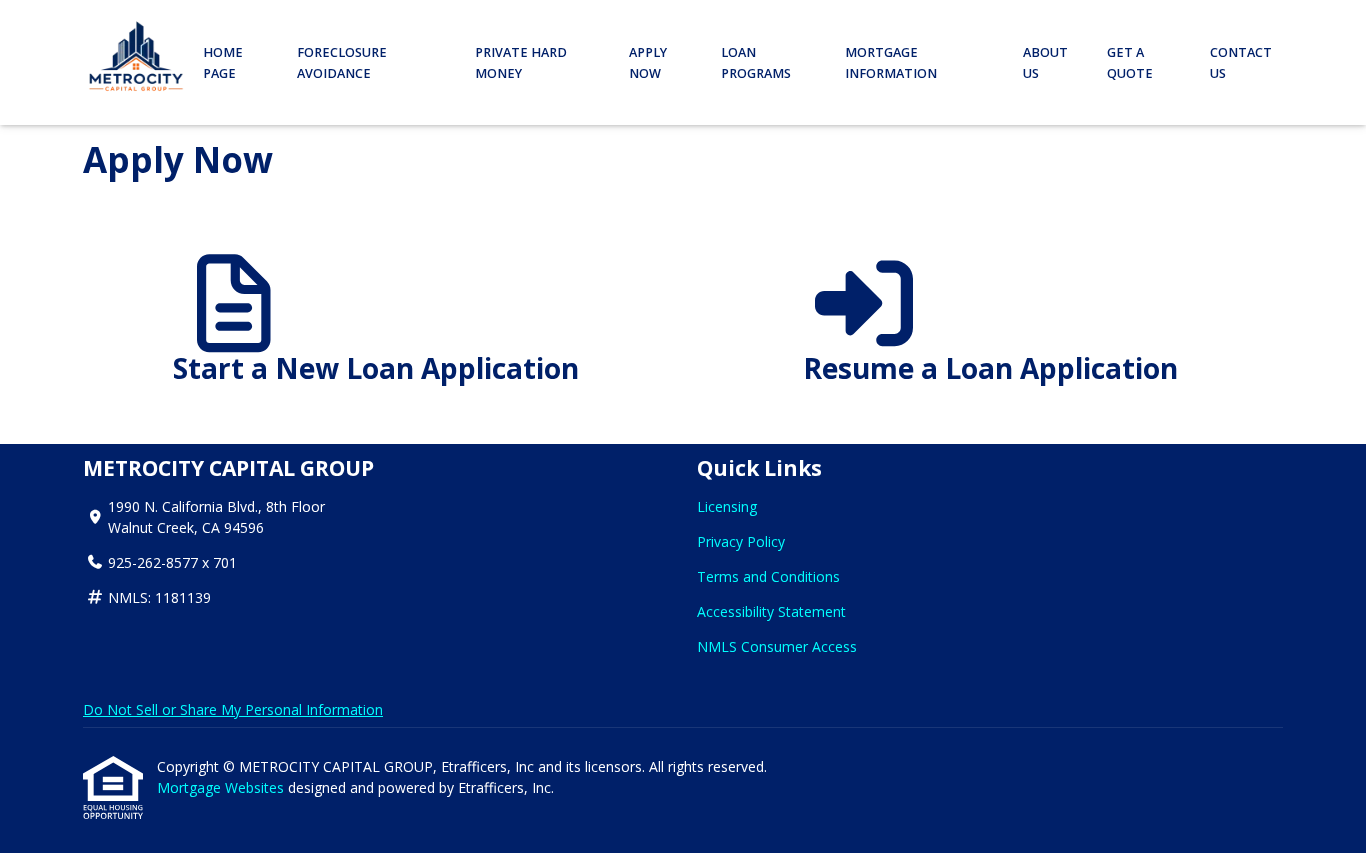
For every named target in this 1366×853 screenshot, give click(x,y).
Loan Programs (756, 63)
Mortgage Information (891, 63)
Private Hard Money (521, 63)
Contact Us (1241, 63)
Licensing (727, 506)
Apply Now (648, 63)
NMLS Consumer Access (777, 646)
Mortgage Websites (222, 787)
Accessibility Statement (771, 611)
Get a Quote (1130, 63)
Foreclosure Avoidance (342, 63)
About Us (1045, 63)
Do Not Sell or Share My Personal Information (233, 709)
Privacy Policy (741, 541)
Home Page (223, 63)
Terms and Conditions (768, 576)
